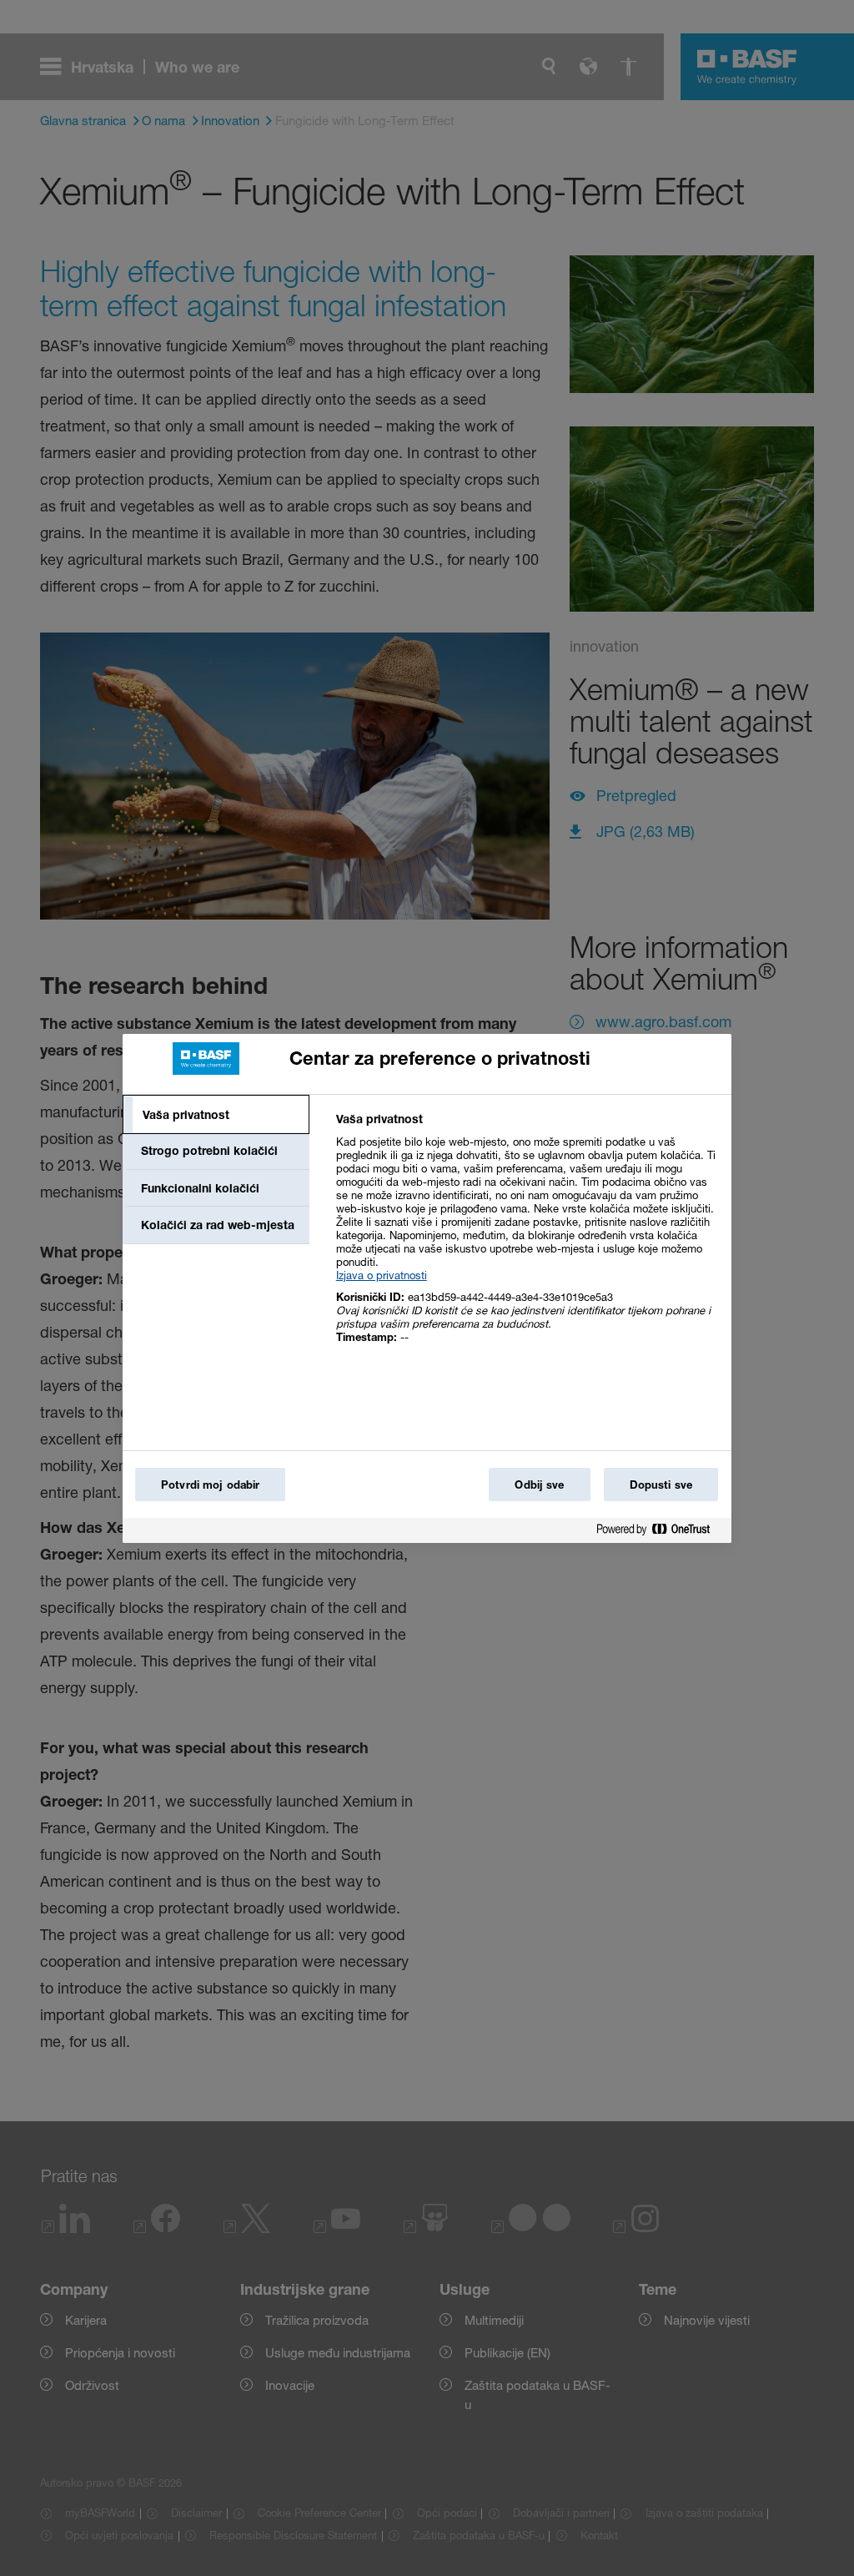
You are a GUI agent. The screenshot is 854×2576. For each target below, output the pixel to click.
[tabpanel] (527, 1237)
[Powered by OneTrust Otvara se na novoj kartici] (660, 1532)
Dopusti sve (661, 1485)
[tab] (216, 1115)
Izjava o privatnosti (382, 1275)
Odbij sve (539, 1485)
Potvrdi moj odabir (210, 1485)
